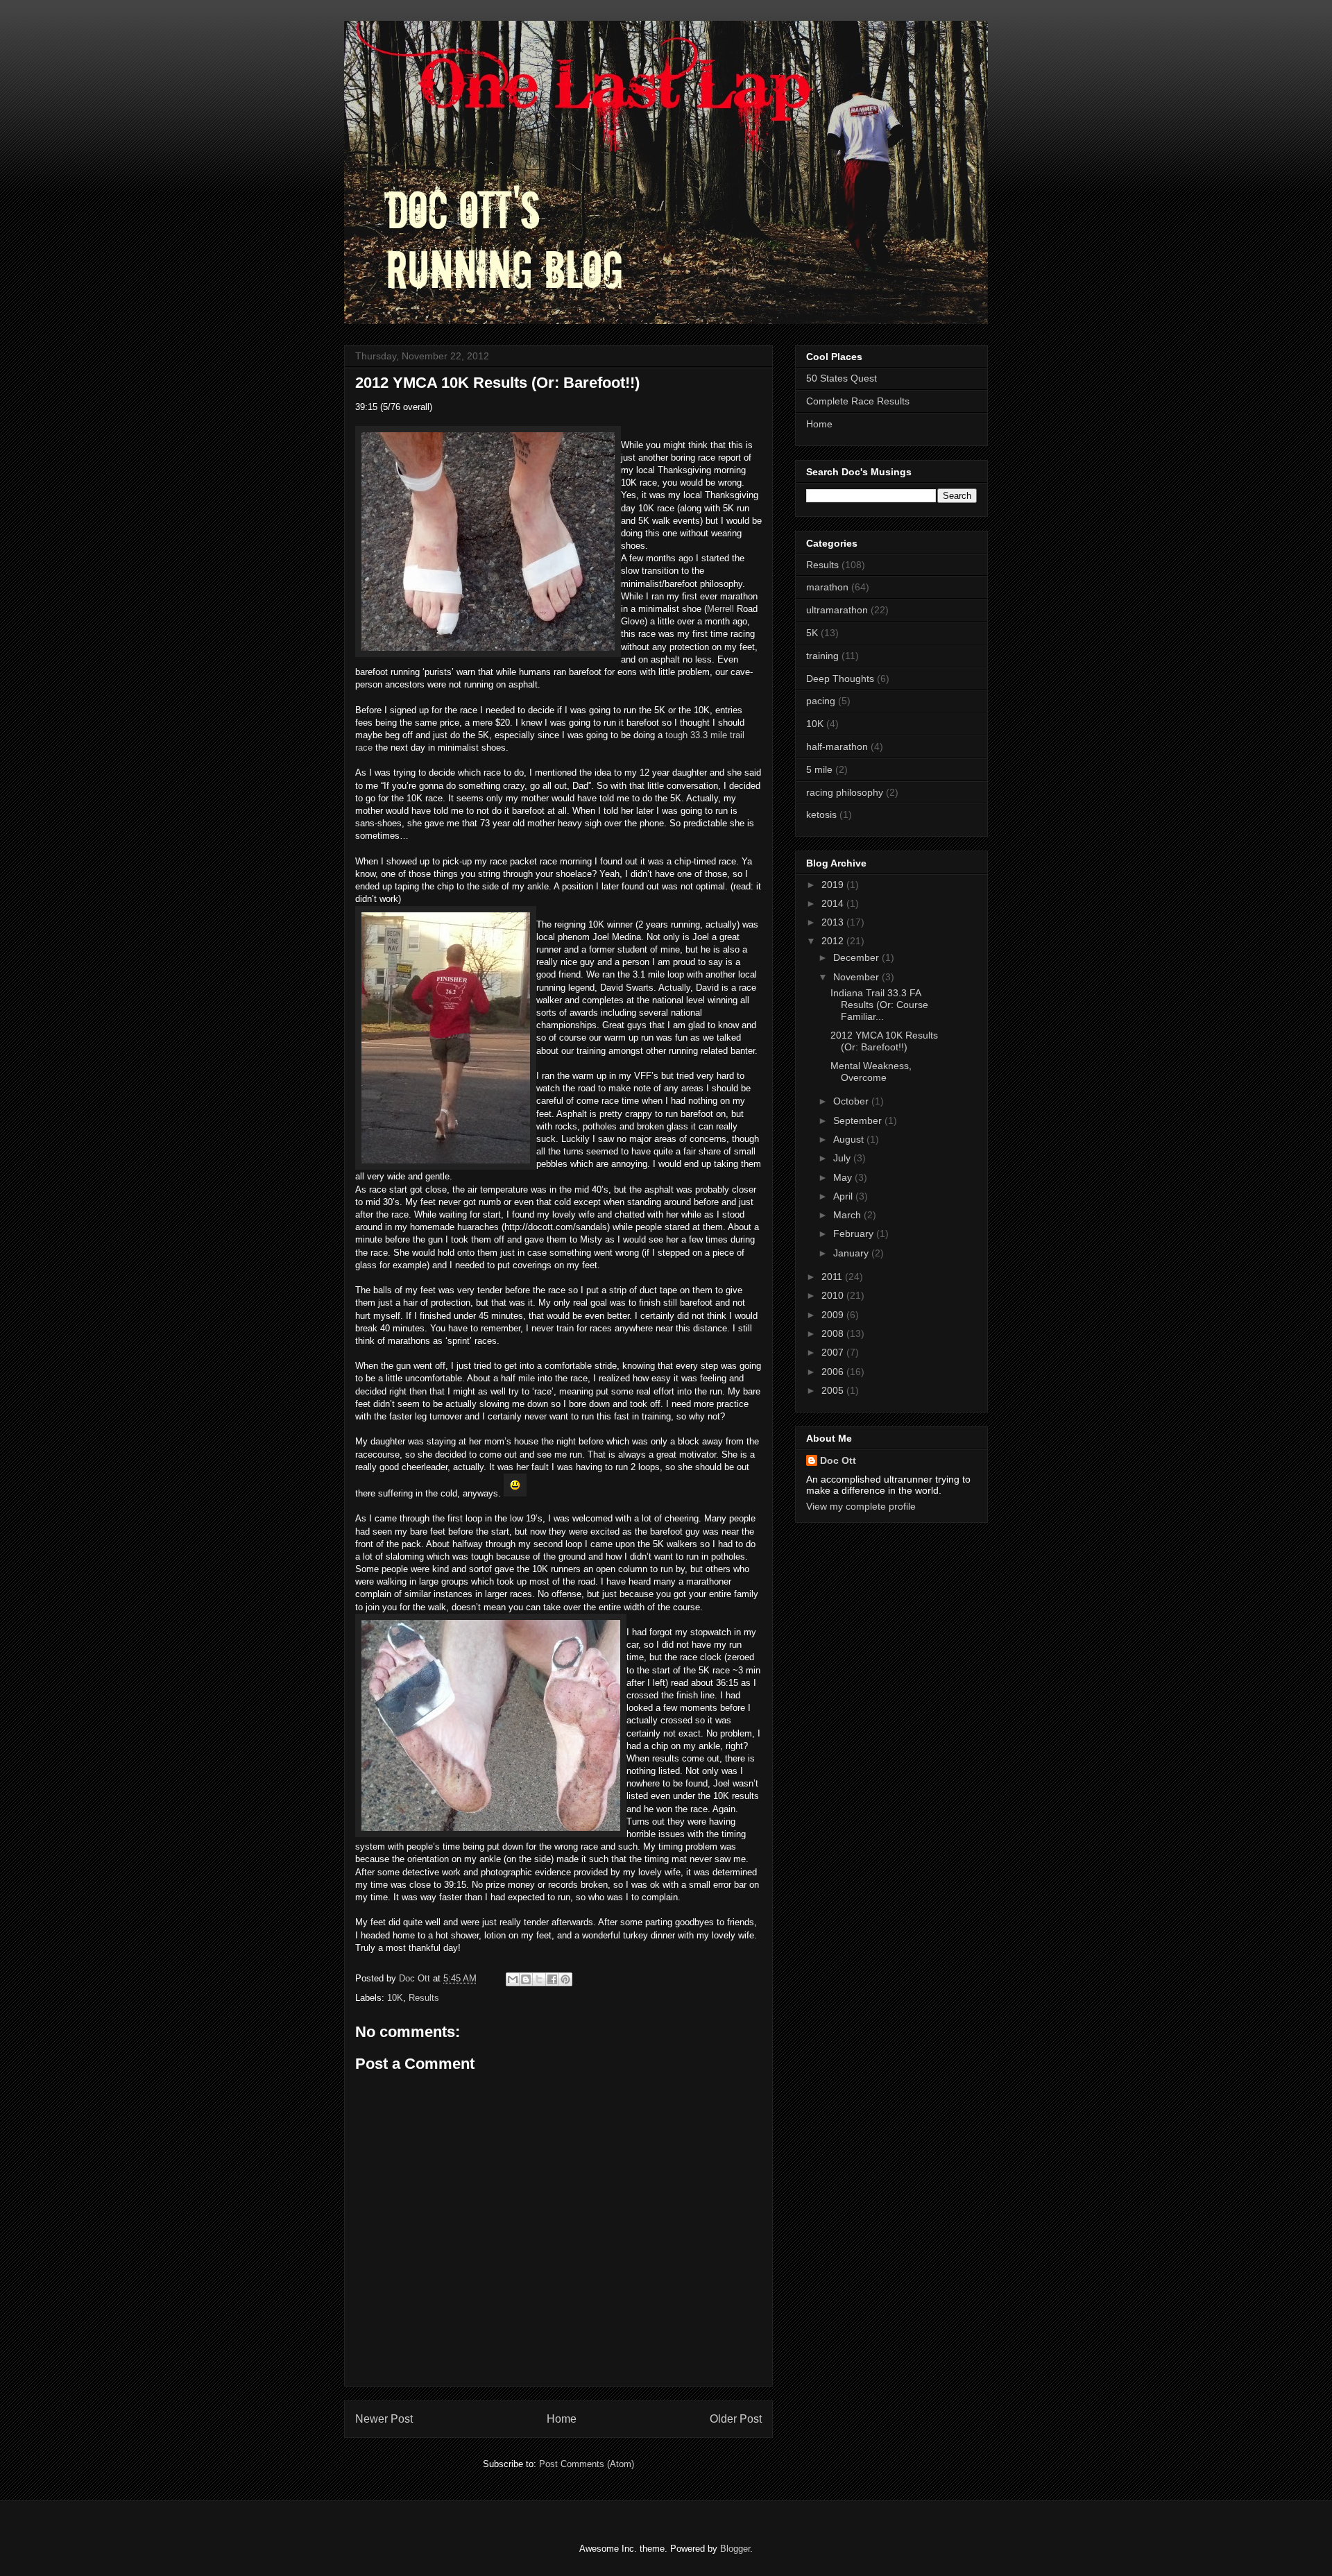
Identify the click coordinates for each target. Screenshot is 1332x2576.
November (857, 977)
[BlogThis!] (526, 1979)
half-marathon (837, 747)
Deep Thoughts (840, 679)
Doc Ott (838, 1460)
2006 (834, 1372)
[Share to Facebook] (552, 1979)
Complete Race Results (858, 401)
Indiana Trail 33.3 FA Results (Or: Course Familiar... (879, 1005)
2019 (834, 885)
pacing (821, 701)
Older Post (736, 2419)
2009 (834, 1315)
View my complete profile (861, 1506)
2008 (834, 1333)
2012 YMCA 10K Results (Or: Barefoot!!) (884, 1041)
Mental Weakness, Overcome (871, 1072)
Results (424, 1998)
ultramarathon (837, 610)
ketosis (821, 814)
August (850, 1139)
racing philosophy (845, 792)
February (855, 1234)
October (852, 1101)
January (852, 1253)
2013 (834, 922)
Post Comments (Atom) (587, 2464)
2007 (834, 1352)
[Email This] (513, 1979)
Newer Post (384, 2419)
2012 (834, 941)
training (822, 656)
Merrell (720, 609)
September (859, 1120)
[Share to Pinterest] (565, 1979)
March (848, 1215)
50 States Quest (842, 378)
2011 (833, 1277)
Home (562, 2419)
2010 (834, 1295)
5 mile (819, 769)
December (857, 957)
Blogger (735, 2549)
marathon (827, 587)
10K (395, 1998)
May (844, 1177)
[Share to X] (539, 1979)
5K (812, 633)
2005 (834, 1390)
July (843, 1158)
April (844, 1196)
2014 (834, 903)
